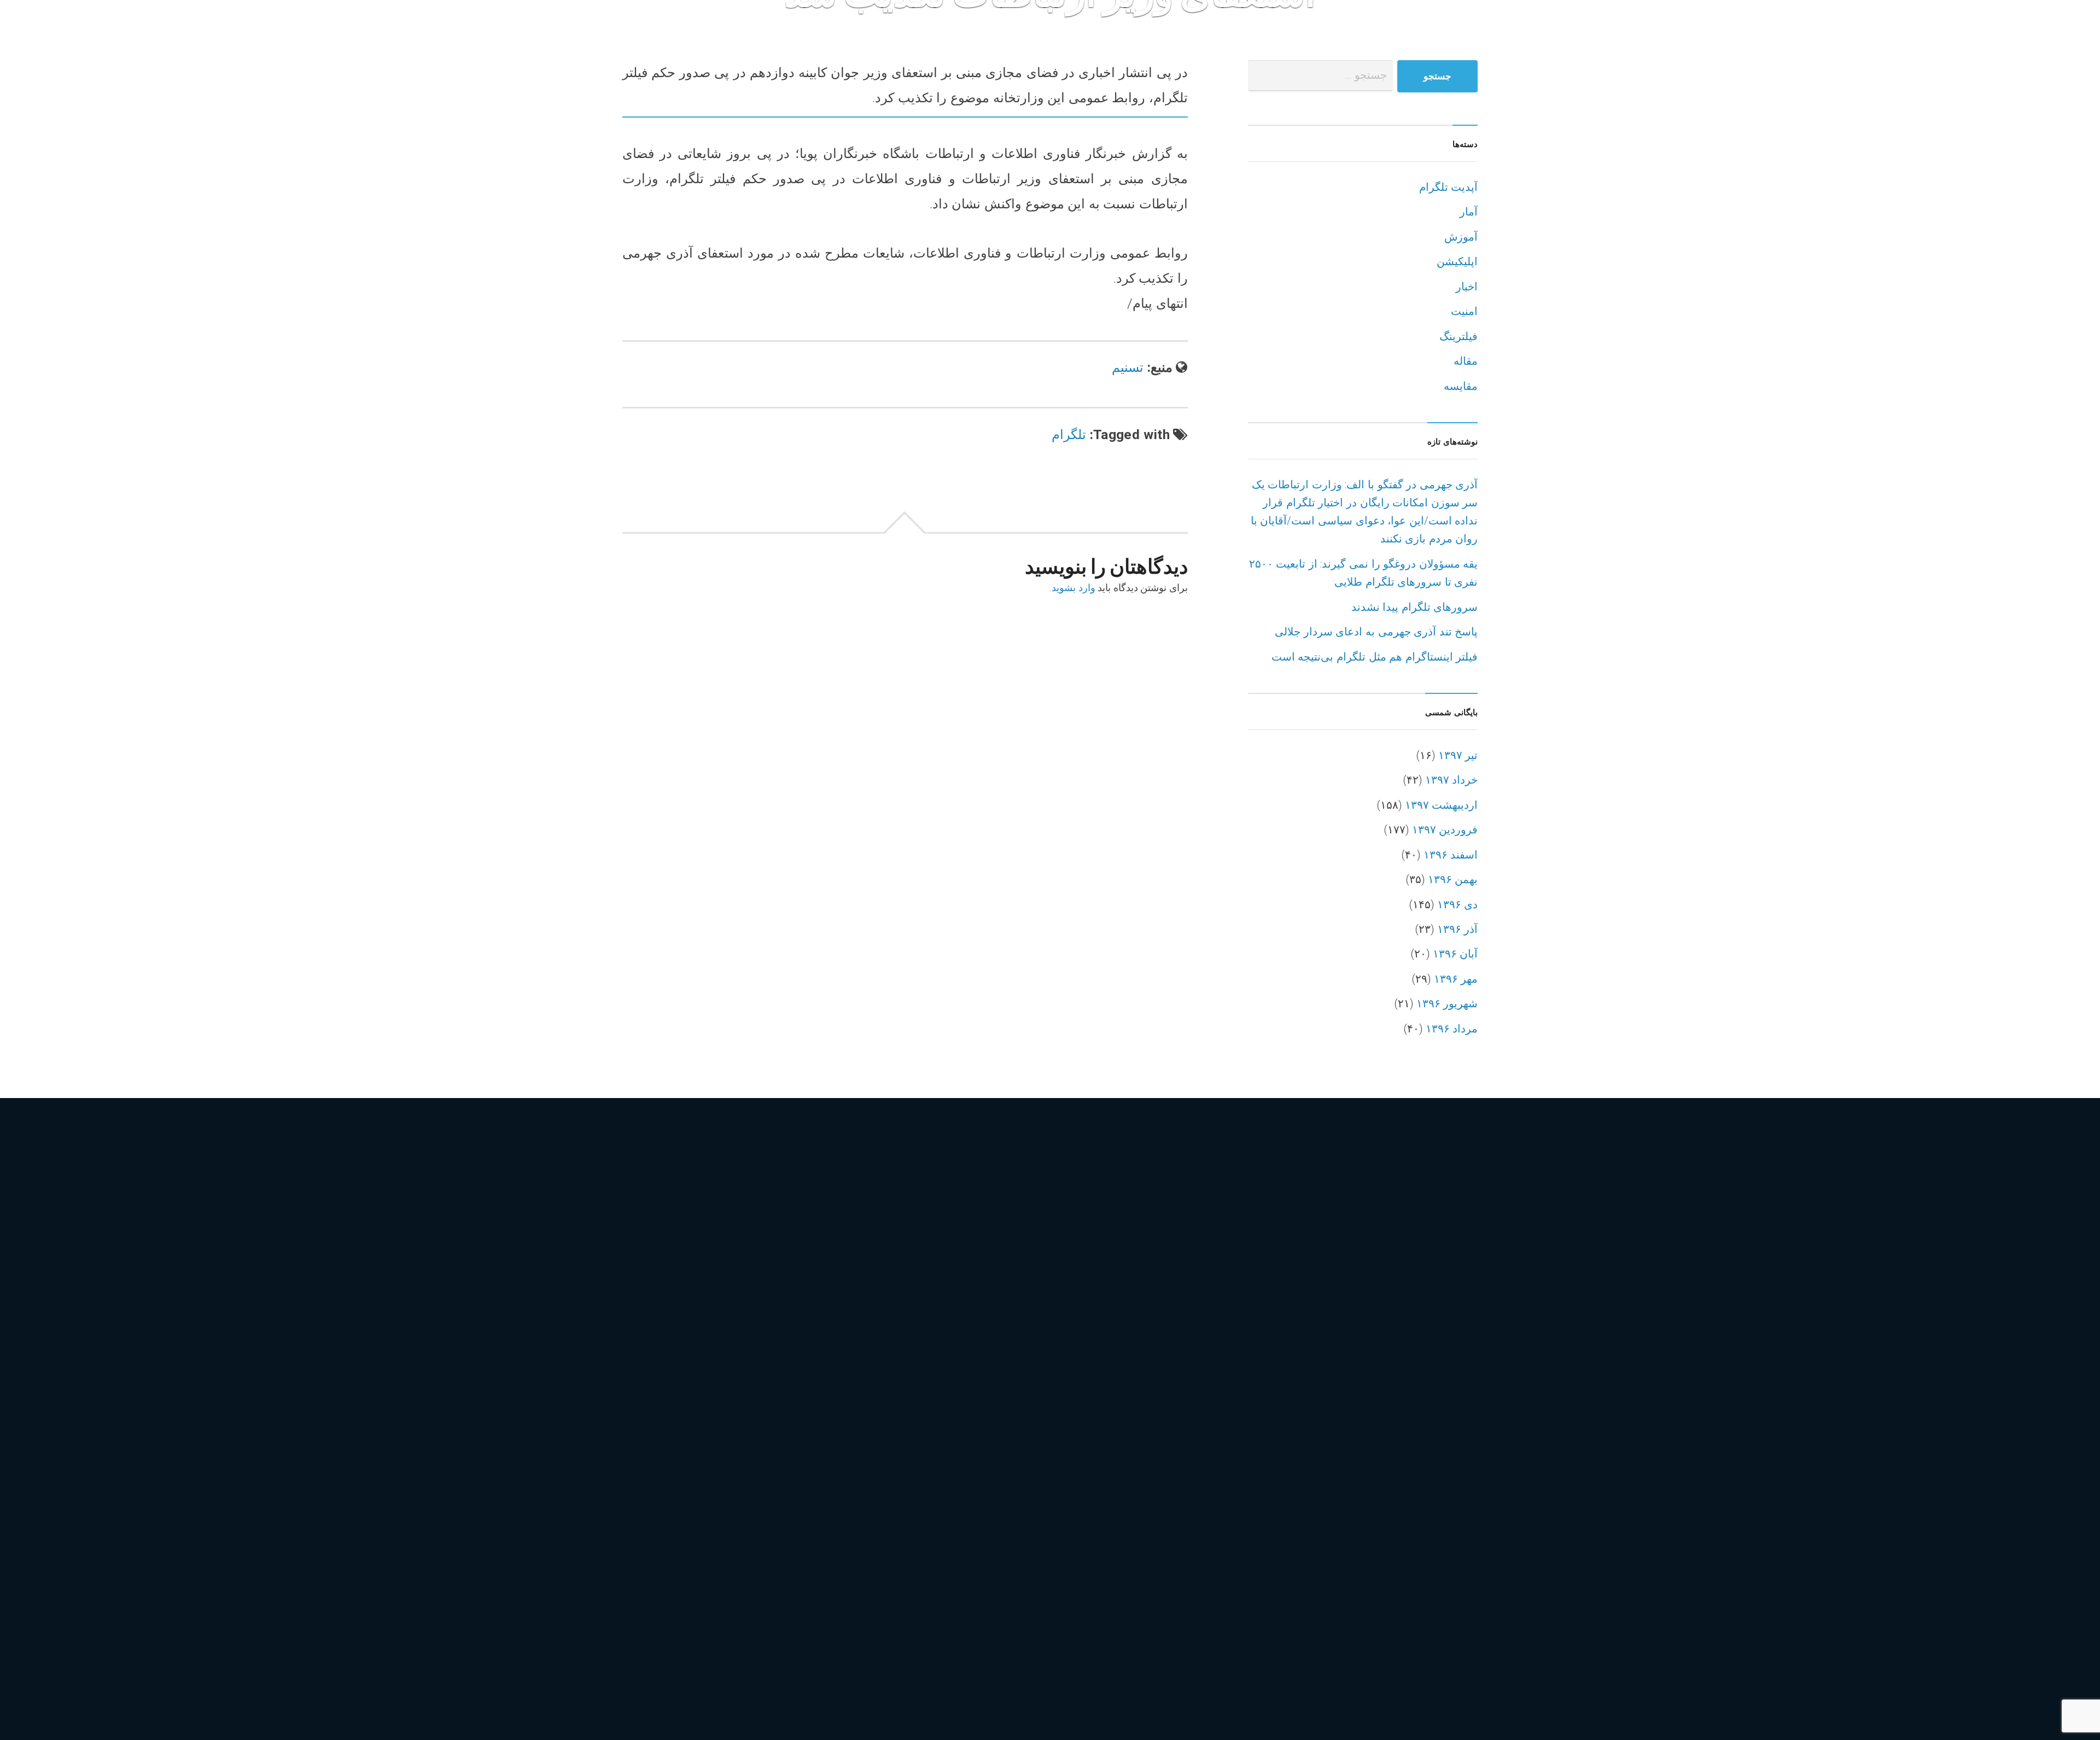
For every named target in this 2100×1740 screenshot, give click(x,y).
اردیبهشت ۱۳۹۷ (1442, 805)
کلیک (733, 1653)
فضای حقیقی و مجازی (784, 1428)
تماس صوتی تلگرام (782, 1338)
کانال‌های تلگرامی (669, 1653)
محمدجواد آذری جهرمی (681, 1495)
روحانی (730, 1383)
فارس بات (1578, 43)
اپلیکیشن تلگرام (804, 1271)
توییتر (640, 1361)
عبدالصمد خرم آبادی (674, 1428)
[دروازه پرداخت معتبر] (1355, 1262)
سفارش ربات (1372, 44)
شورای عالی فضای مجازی (788, 1406)
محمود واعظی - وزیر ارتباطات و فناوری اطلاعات (740, 1518)
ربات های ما (1459, 44)
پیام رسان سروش (758, 1608)
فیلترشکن (750, 1450)
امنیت (1464, 311)
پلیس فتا (647, 1586)
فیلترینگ (1459, 337)
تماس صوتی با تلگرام (676, 1338)
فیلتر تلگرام (688, 1450)
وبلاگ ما (1516, 44)
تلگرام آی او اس (766, 1293)
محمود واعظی (780, 1495)
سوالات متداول (1286, 44)
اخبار (1467, 287)
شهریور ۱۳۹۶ (1447, 1004)
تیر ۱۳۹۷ (1458, 755)
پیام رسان (702, 1586)
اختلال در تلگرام (735, 1248)
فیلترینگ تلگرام (663, 1473)
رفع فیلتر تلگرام (664, 1383)
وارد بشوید (1074, 588)
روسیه (774, 1383)
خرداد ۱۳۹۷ (1452, 780)
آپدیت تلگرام (1449, 187)
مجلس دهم (826, 1473)
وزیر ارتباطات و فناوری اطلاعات (702, 1563)
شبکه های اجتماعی (671, 1406)
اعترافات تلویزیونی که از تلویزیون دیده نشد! (1071, 1488)
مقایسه (1461, 386)
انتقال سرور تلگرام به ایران (691, 1271)
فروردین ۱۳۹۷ (1445, 830)
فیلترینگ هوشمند (749, 1473)
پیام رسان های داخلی (676, 1630)
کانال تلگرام (765, 1630)
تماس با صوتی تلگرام (754, 1315)
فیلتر (638, 1450)
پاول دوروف (817, 1563)
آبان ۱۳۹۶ (1456, 954)
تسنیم (1128, 367)
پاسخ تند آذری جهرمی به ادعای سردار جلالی (1376, 632)
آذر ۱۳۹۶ (1458, 929)
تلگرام (1069, 434)
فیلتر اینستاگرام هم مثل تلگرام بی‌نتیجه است (1375, 657)
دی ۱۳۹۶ (1458, 905)
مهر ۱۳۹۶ (1456, 979)
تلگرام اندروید (660, 1315)
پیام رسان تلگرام (776, 1586)
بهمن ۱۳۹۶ (1453, 880)
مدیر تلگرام (654, 1540)
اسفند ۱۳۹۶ (1451, 855)
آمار (1469, 212)
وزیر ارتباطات (812, 1540)
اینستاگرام (651, 1293)
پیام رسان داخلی (666, 1608)
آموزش (1461, 237)
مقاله (1466, 361)
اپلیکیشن (1457, 262)
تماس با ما (1052, 44)
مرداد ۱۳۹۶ (1452, 1029)
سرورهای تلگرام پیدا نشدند (1415, 607)
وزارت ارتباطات (730, 1540)
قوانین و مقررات (1134, 44)
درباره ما (1212, 44)
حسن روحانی (695, 1361)
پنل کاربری (985, 44)
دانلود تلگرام (766, 1361)
